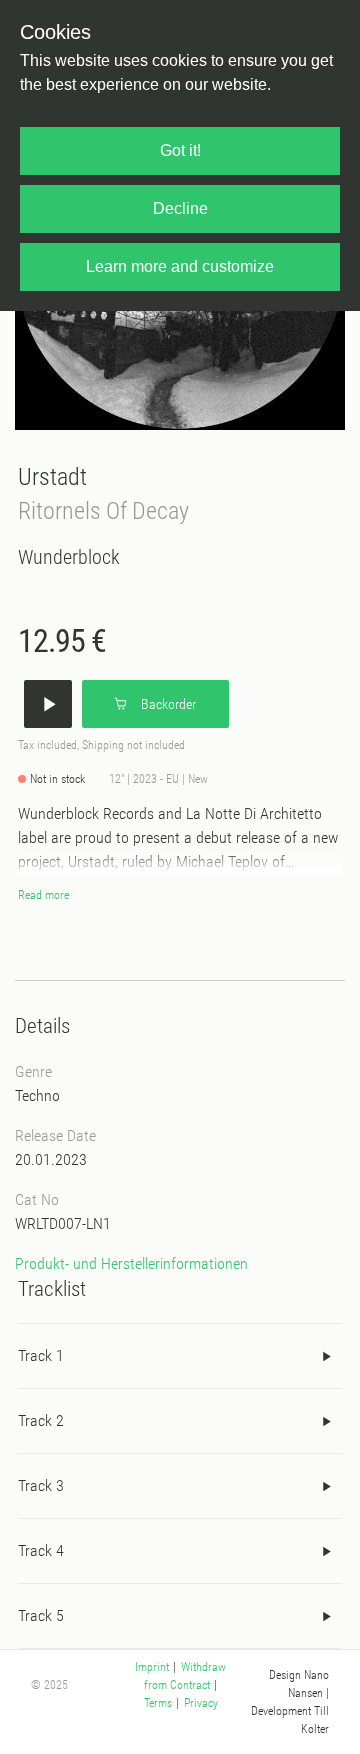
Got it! (180, 150)
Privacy (201, 1703)
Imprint (152, 1667)
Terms (158, 1703)
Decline (180, 208)
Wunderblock (69, 557)
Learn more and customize (180, 266)
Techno (37, 1095)
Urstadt (52, 476)
